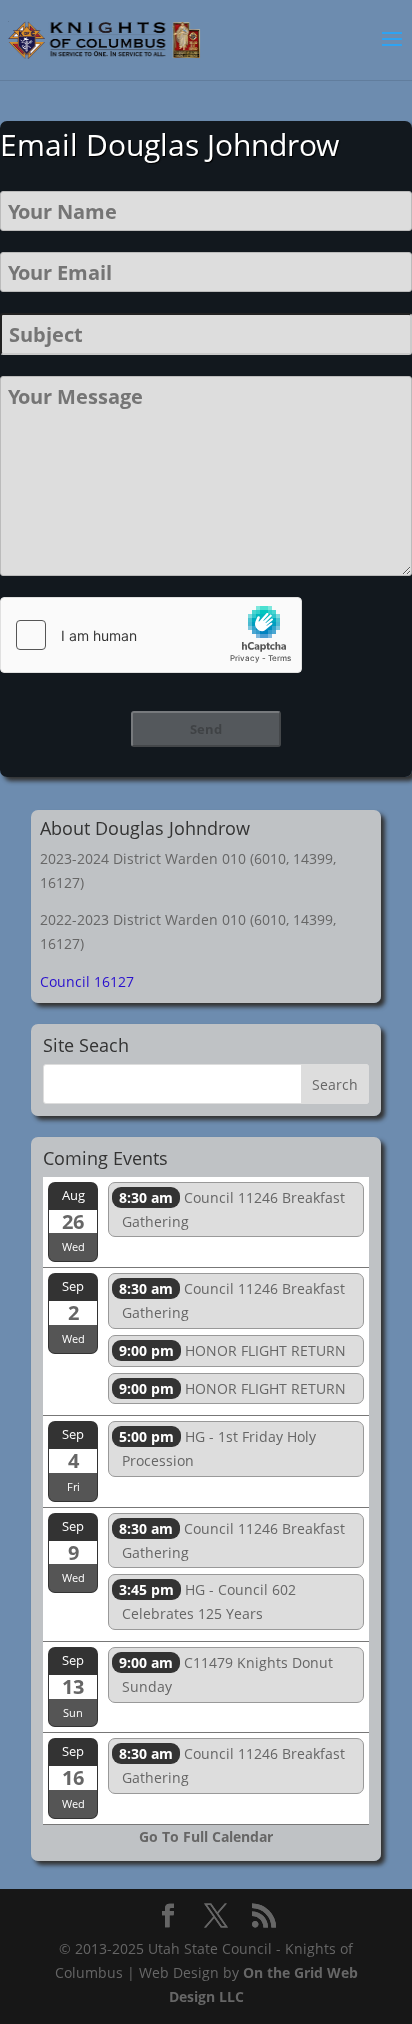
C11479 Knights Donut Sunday (226, 1674)
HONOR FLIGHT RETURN (232, 1350)
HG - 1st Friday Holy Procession (217, 1448)
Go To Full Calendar (206, 1836)
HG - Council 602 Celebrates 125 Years (207, 1601)
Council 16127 (87, 981)
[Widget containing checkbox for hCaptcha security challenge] (151, 635)
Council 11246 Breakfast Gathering (232, 1209)
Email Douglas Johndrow (169, 144)
